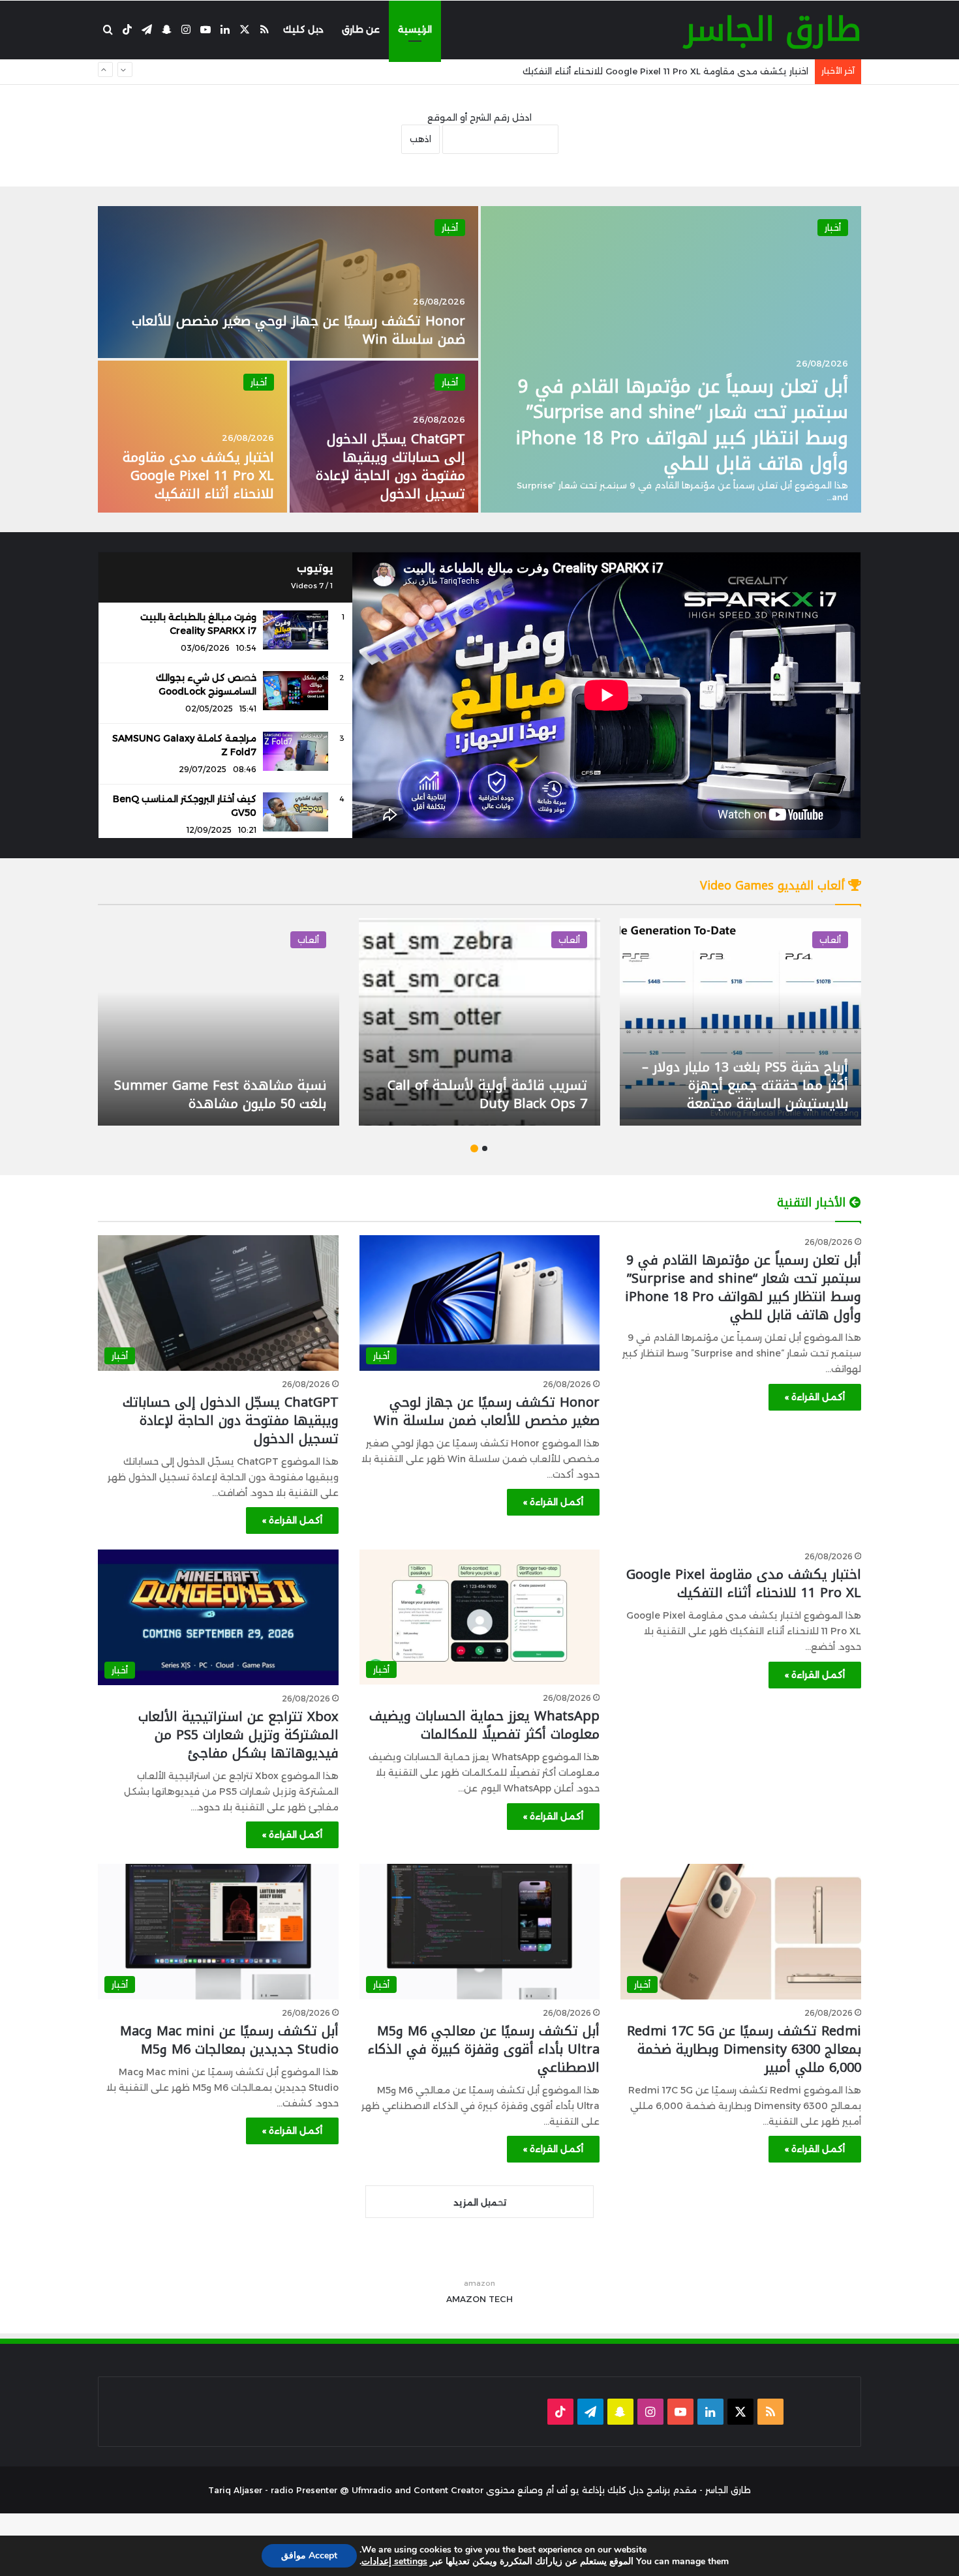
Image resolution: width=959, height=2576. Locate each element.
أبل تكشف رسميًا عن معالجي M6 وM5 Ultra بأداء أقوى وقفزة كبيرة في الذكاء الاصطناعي (484, 2049)
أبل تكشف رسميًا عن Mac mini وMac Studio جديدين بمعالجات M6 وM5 (229, 2040)
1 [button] (485, 1148)
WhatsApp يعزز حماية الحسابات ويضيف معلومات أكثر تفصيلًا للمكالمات (664, 71)
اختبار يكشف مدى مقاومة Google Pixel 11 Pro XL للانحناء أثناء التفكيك (198, 475)
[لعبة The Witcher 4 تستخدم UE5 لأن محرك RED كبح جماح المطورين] (200, 1022)
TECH (501, 2299)
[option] (479, 359)
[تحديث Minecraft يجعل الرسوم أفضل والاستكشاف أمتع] (461, 1022)
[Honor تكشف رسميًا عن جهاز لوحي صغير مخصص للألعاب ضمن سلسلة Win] (288, 282)
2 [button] (474, 1148)
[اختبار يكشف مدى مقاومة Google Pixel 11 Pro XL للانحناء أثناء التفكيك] (192, 437)
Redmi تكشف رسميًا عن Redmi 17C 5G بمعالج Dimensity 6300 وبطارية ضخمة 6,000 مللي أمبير (744, 2049)
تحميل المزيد (480, 2202)
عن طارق (361, 29)
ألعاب (811, 940)
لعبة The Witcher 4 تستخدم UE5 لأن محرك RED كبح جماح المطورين (208, 1094)
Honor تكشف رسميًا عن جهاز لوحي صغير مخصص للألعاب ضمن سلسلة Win (298, 330)
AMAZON (466, 2299)
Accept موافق (309, 2555)
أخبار (833, 228)
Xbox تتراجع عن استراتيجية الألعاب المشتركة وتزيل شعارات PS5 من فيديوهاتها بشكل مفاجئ (238, 1735)
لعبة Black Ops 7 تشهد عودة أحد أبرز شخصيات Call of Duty (729, 1094)
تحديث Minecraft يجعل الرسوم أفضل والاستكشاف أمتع (478, 1094)
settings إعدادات (394, 2562)
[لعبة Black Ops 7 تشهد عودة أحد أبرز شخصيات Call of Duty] (722, 1022)
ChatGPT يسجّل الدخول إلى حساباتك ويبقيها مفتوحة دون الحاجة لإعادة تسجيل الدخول (390, 466)
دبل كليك (303, 29)
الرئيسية (415, 29)
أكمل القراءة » (815, 1397)
